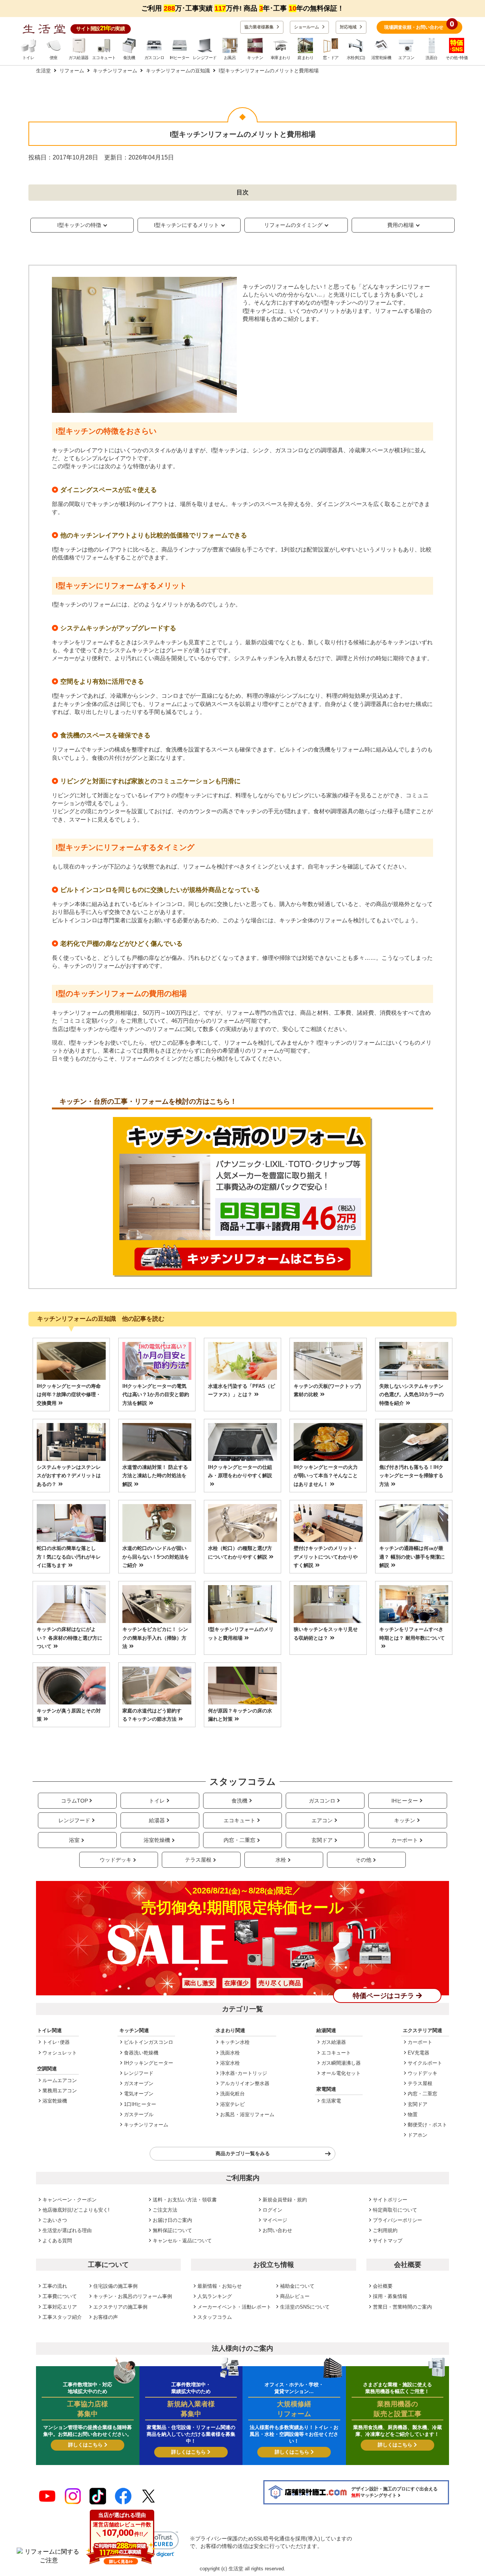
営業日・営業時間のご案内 (402, 2307)
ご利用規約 (385, 2230)
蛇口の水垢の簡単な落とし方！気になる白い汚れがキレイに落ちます (69, 1557)
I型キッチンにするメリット (186, 225)
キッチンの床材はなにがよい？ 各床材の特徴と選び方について (70, 1638)
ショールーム (307, 27)
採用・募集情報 (390, 2296)
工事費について (60, 2296)
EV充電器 (419, 2053)
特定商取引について (395, 2210)
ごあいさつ (55, 2220)
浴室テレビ (232, 2104)
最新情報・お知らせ (220, 2286)
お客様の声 (106, 2317)
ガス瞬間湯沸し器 (341, 2063)
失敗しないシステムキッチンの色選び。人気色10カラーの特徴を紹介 (411, 1395)
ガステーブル (139, 2114)
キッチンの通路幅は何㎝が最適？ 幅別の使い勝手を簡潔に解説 (412, 1557)
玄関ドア (322, 1840)
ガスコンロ (322, 1801)
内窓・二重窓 (239, 1840)
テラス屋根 (198, 1860)
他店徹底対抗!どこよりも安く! (76, 2210)
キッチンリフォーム (146, 2125)
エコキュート (239, 1820)
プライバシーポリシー (397, 2220)
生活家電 (331, 2101)
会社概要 (383, 2286)
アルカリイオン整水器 (245, 2083)
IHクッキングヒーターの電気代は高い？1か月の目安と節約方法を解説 (156, 1395)
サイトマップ (388, 2241)
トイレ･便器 (56, 2042)
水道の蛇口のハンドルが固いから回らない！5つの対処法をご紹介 (156, 1557)
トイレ (157, 1801)
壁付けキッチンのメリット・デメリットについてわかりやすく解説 (326, 1557)
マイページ (275, 2220)
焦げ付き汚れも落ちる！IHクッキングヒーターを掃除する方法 (411, 1476)
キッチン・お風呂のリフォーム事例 (133, 2296)
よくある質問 (57, 2241)
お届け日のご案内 (172, 2220)
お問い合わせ (277, 2230)
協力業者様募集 (260, 27)
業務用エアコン (60, 2091)
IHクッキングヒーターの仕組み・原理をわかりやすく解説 (240, 1471)
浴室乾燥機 (157, 1840)
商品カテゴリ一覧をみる (243, 2153)
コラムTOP (74, 1801)
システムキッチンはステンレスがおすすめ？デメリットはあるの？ (69, 1476)
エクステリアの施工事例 (120, 2307)
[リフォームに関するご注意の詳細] (49, 2556)
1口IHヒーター (140, 2104)
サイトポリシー (390, 2200)
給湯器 (157, 1820)
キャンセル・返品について (182, 2241)
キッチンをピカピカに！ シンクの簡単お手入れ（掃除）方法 (155, 1638)
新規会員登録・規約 (285, 2200)
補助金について (297, 2286)
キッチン (405, 1820)
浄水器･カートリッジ (244, 2073)
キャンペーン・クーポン (70, 2200)
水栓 (281, 1860)
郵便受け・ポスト (427, 2125)
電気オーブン (139, 2094)
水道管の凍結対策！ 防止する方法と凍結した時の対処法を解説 (155, 1476)
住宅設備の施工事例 (115, 2286)
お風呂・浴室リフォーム (247, 2114)
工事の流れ (55, 2286)
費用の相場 (401, 225)
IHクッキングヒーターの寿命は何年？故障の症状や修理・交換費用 (69, 1395)
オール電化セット (341, 2073)
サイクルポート (425, 2063)
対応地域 (349, 27)
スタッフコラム (215, 2317)
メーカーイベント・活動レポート (234, 2307)
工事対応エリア (60, 2307)
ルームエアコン (60, 2080)
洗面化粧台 (232, 2094)
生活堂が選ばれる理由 (67, 2230)
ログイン (272, 2210)
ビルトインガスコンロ (149, 2042)
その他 (363, 1860)
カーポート (405, 1840)
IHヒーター (405, 1801)
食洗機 (239, 1801)
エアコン (322, 1820)
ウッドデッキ (116, 1860)
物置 (413, 2114)
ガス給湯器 (334, 2042)
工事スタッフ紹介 (62, 2317)
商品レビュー (295, 2296)
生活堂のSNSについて (305, 2307)
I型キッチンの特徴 (79, 225)
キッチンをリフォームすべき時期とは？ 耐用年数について (412, 1633)
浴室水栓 (230, 2063)
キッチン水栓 (235, 2042)
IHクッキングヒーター (149, 2063)
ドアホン (418, 2135)
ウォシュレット (60, 2053)
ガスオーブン (139, 2083)
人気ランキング (215, 2296)
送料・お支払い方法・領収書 (185, 2200)
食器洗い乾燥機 (141, 2053)
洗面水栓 (230, 2053)
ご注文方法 (165, 2210)
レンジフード (74, 1820)
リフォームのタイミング (293, 225)
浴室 (74, 1840)
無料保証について (172, 2230)
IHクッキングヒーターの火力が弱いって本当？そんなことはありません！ (326, 1476)
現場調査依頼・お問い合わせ (419, 25)
